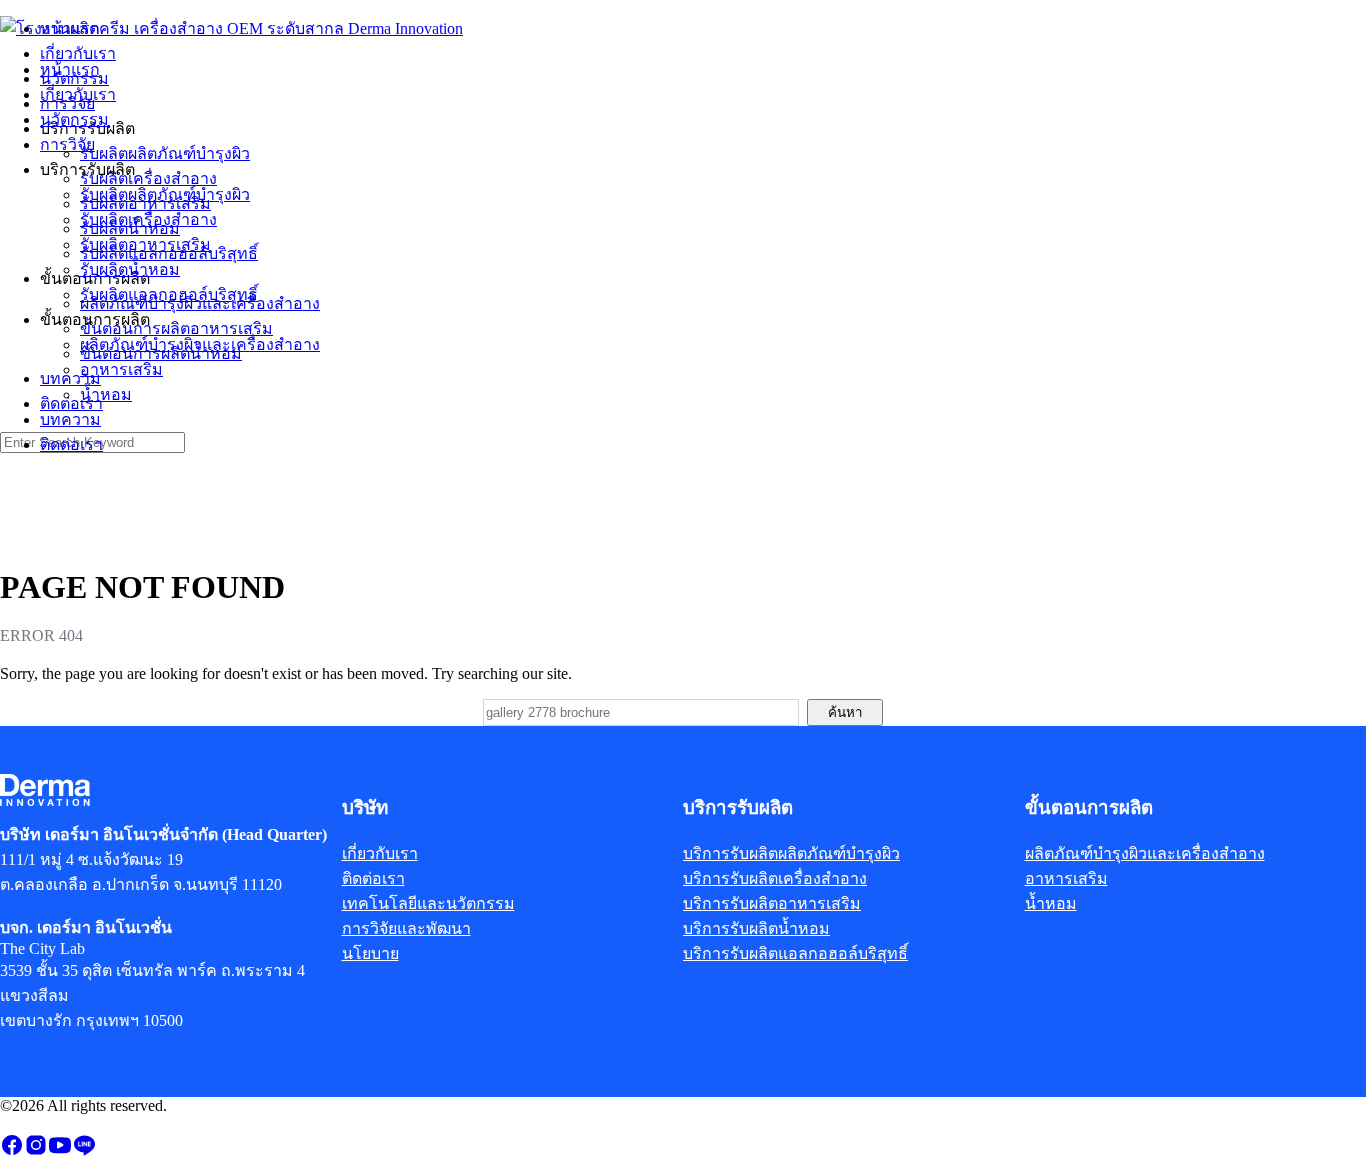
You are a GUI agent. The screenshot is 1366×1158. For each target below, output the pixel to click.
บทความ (70, 419)
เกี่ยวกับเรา (78, 94)
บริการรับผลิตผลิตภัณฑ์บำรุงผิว (791, 853)
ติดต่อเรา (71, 444)
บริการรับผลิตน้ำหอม (756, 928)
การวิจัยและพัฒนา (406, 928)
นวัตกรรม (74, 119)
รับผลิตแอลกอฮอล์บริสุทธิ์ (169, 294)
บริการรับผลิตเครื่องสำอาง (775, 878)
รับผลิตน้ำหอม (130, 269)
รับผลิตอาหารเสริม (145, 244)
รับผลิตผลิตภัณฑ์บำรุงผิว (165, 194)
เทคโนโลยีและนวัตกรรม (428, 903)
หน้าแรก (70, 69)
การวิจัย (67, 144)
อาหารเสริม (121, 369)
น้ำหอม (106, 394)
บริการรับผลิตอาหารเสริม (772, 903)
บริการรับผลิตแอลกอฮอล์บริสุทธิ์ (795, 953)
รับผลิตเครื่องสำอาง (148, 219)
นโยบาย (370, 953)
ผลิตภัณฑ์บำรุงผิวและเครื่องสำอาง (200, 344)
